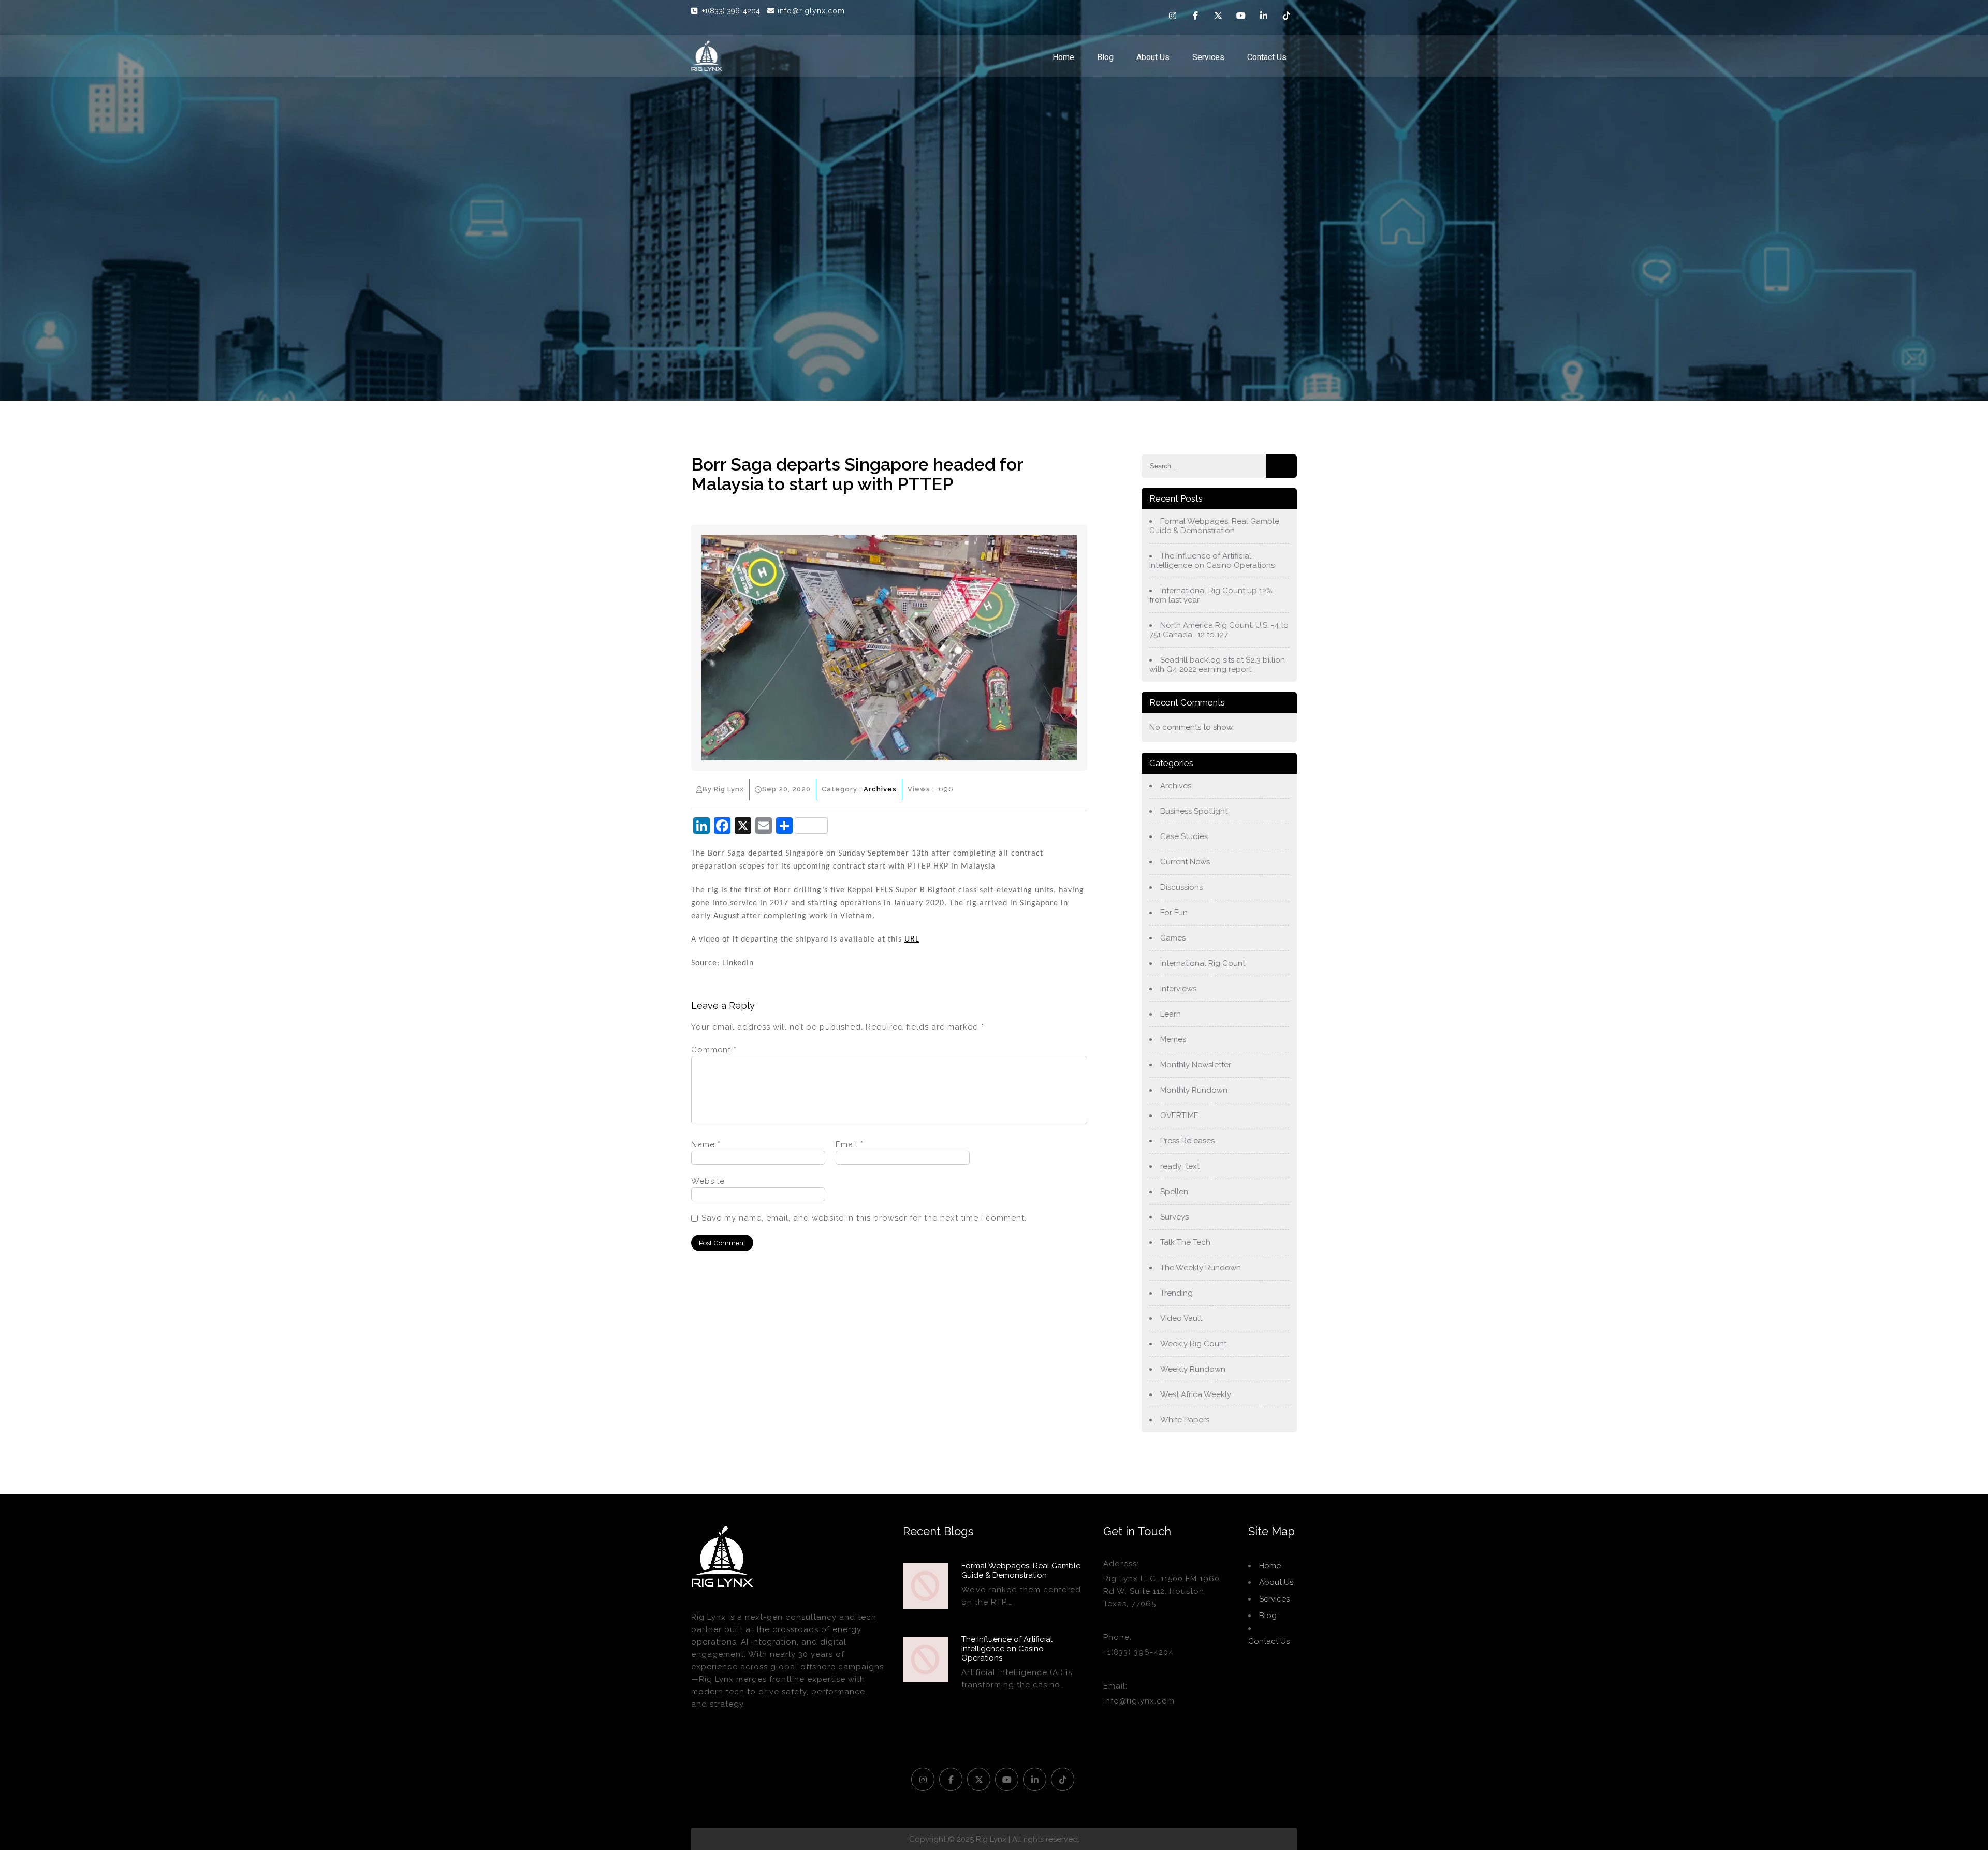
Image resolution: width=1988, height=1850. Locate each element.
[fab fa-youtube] (1241, 17)
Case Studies (1184, 836)
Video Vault (1181, 1318)
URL (912, 939)
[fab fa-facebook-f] (1195, 17)
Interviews (1178, 989)
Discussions (1181, 887)
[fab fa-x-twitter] (1218, 17)
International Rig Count (1203, 963)
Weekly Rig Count (1193, 1344)
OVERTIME (1179, 1115)
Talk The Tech (1185, 1242)
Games (1173, 938)
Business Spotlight (1194, 811)
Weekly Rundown (1193, 1369)
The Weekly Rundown (1201, 1268)
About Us (1153, 57)
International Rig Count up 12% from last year (1211, 595)
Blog (1105, 57)
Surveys (1174, 1217)
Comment (714, 1050)
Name (706, 1144)
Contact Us (1267, 57)
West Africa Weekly (1196, 1394)
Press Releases (1187, 1141)
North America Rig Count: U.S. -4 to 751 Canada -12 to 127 (1219, 630)
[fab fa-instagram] (1173, 17)
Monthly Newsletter (1196, 1065)
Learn (1171, 1014)
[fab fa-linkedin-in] (1264, 17)
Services (1208, 57)
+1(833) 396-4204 (732, 11)
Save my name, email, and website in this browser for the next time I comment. (864, 1218)
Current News (1185, 862)
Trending (1176, 1293)
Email (850, 1144)
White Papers (1185, 1420)
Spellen (1174, 1192)
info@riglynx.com (811, 11)
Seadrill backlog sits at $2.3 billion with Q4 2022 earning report (1217, 665)
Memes (1173, 1039)
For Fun (1174, 913)
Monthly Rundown (1194, 1090)
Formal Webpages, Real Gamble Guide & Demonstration (1214, 526)
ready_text (1180, 1166)
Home (1063, 57)
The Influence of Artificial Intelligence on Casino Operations (1212, 561)
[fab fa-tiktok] (1287, 17)
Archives (880, 789)
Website (708, 1181)
